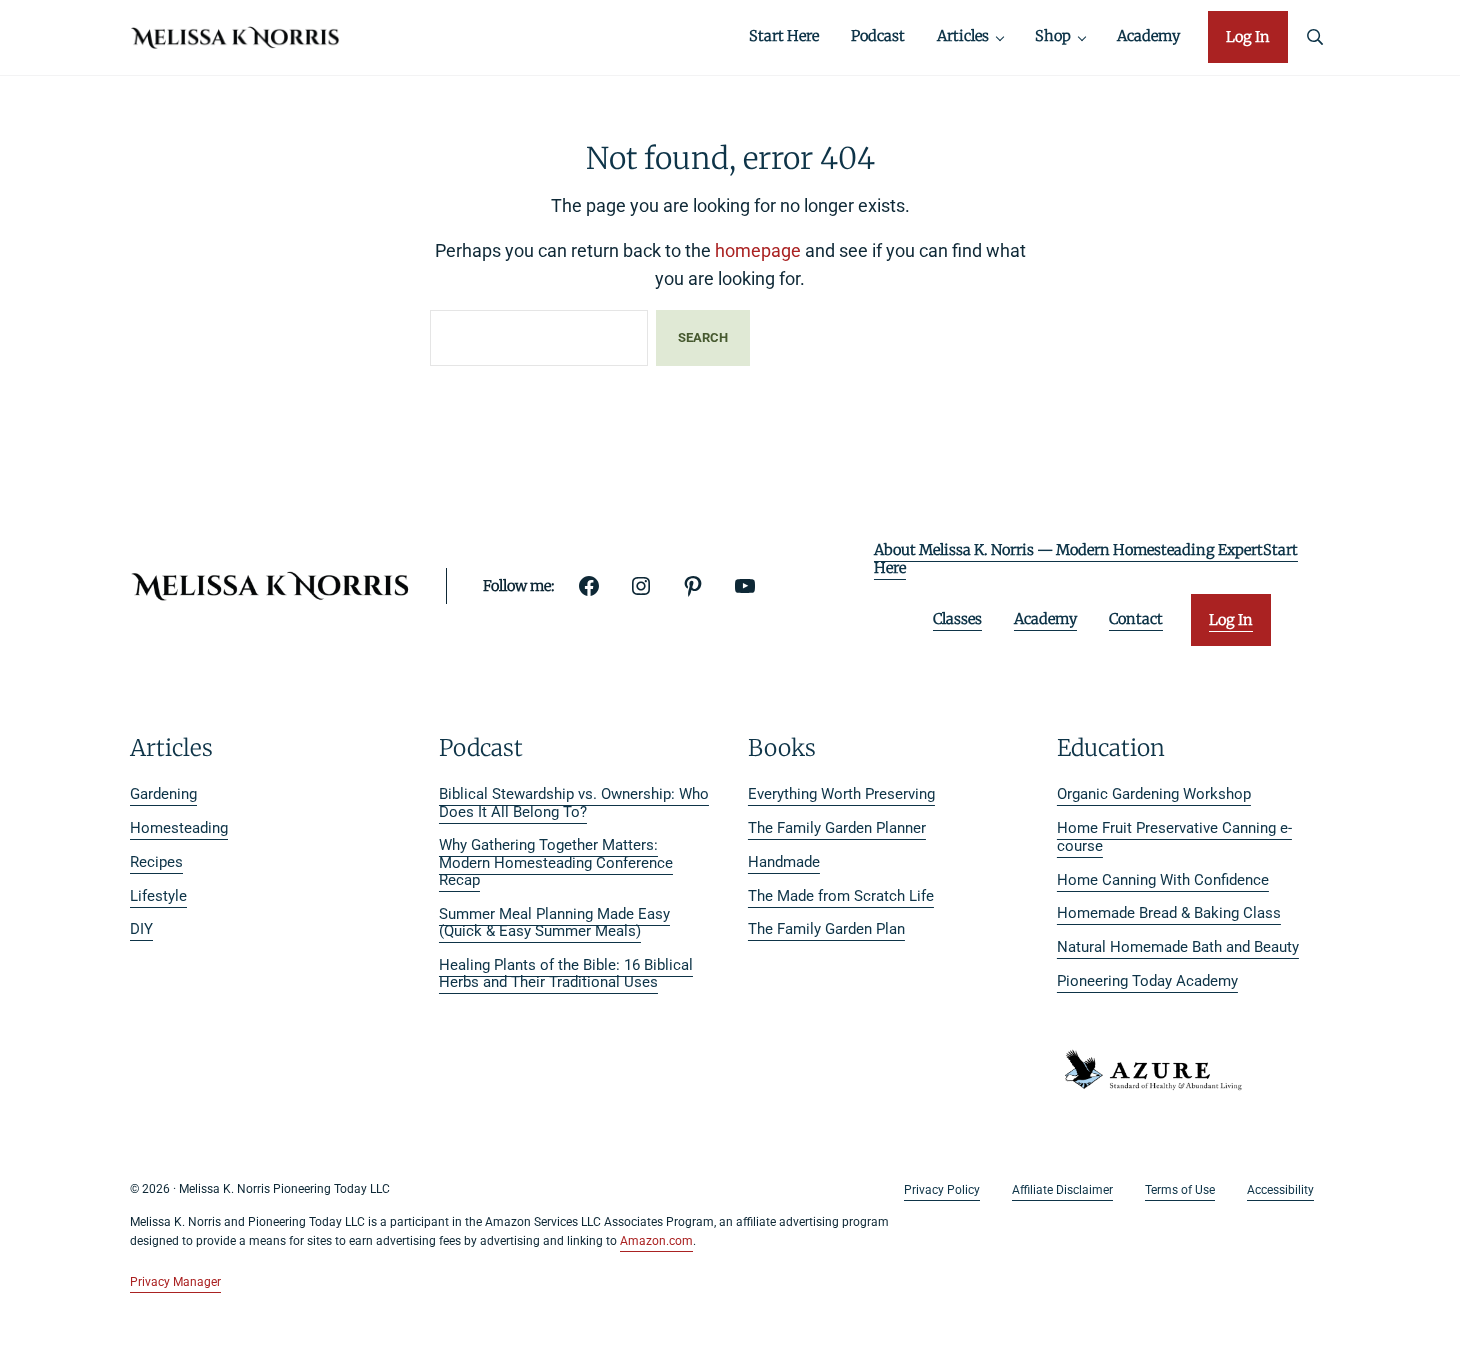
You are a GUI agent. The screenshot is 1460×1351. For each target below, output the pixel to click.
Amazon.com (656, 1241)
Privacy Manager (175, 1282)
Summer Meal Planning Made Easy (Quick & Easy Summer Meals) (554, 923)
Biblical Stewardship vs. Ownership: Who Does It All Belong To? (574, 803)
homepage (758, 250)
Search (703, 337)
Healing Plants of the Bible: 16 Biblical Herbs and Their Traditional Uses (566, 974)
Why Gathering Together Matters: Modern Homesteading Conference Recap (556, 863)
